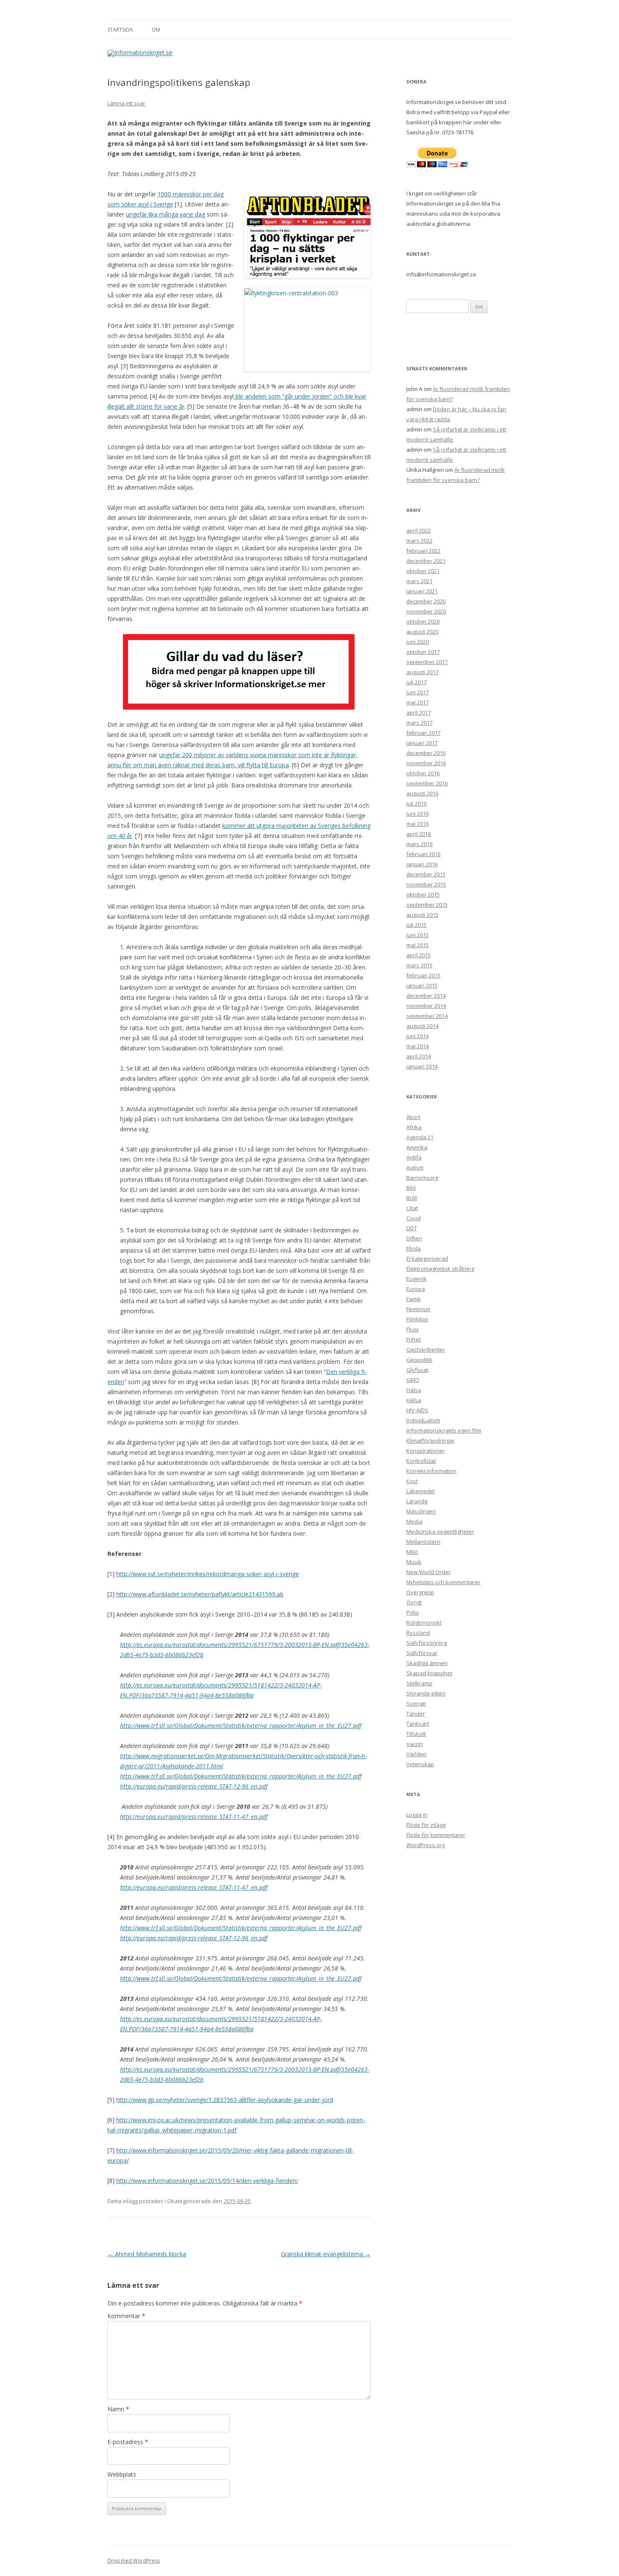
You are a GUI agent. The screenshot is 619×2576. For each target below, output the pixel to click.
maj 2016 (418, 824)
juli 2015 (416, 925)
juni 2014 (418, 1036)
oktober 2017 (423, 652)
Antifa (414, 1157)
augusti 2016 (422, 793)
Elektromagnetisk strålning (440, 1269)
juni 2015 (418, 935)
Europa (416, 1289)
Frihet (414, 1339)
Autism (415, 1168)
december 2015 (426, 874)
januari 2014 (422, 1066)
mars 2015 (419, 965)
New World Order (428, 1572)
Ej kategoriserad (427, 1259)
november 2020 (426, 611)
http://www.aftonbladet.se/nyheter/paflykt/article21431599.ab (200, 1594)
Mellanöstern (423, 1542)
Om (156, 30)
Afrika (414, 1127)
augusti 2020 (422, 632)
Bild (411, 1188)
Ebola (414, 1248)
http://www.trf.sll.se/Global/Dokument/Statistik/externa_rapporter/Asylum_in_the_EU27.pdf (241, 1726)
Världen (416, 1754)
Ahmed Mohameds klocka (147, 2254)
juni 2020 (418, 642)
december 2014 (426, 996)
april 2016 (419, 834)
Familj (414, 1299)
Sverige (416, 1703)
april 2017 (419, 712)
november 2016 (426, 763)
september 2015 (427, 905)
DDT (412, 1228)
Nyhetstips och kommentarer (443, 1582)
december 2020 (426, 601)
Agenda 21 (420, 1137)
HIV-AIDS (417, 1410)
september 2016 (427, 783)
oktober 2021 (423, 571)
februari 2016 (423, 854)
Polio (413, 1612)
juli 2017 (416, 682)
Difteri (414, 1238)
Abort (413, 1117)
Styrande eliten (426, 1693)
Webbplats (122, 2474)
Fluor (413, 1329)
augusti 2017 (422, 672)
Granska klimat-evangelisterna (326, 2254)
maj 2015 (418, 945)
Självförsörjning (427, 1643)
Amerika (417, 1147)
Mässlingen (421, 1511)
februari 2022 (423, 551)
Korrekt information (431, 1471)
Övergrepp (420, 1592)
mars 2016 (419, 844)
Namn (118, 2409)
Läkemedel (420, 1491)
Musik (414, 1562)
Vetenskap (420, 1764)
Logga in (417, 1815)
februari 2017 (423, 733)
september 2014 (427, 1016)
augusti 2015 (422, 915)
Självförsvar (422, 1653)
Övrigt (414, 1602)
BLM (412, 1198)
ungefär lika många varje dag (165, 214)
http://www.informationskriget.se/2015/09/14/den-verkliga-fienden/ (207, 2181)
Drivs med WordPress (133, 2561)
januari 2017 (422, 743)
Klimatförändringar (431, 1441)
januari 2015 (422, 985)
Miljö (412, 1552)
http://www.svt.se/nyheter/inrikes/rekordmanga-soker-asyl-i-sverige (208, 1574)
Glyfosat (417, 1370)
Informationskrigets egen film (444, 1430)
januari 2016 (422, 864)
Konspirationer (426, 1451)
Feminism (418, 1309)
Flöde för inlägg (426, 1825)
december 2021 (426, 561)
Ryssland (418, 1633)
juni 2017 (418, 692)
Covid (414, 1218)
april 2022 (419, 530)
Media (414, 1521)
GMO (413, 1380)
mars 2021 (419, 581)
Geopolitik (419, 1360)
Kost (412, 1481)
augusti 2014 (422, 1026)
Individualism (423, 1420)
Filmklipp (417, 1319)
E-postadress (128, 2442)
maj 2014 (418, 1046)
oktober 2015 (423, 894)
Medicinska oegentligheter (440, 1532)
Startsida (120, 30)
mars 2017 (419, 723)
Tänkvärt (418, 1724)
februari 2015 (423, 975)
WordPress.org (426, 1845)
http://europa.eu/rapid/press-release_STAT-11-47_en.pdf (194, 1817)
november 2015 (426, 884)
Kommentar (126, 2316)
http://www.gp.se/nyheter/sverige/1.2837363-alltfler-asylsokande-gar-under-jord (225, 2100)
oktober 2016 (423, 773)
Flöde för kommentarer (436, 1835)
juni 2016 (418, 814)
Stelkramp (419, 1683)
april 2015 (419, 955)
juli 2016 (416, 803)
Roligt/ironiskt (424, 1623)
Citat (412, 1208)
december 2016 (426, 753)
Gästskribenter (426, 1350)
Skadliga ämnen (427, 1663)
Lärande (417, 1501)
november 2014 (426, 1006)
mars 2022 (419, 541)
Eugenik (416, 1279)
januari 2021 (422, 591)
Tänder (416, 1714)
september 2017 (427, 662)
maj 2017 (418, 702)
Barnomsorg (422, 1178)
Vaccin (415, 1744)
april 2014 (419, 1056)
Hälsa (414, 1390)
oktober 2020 (423, 621)
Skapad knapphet (429, 1673)
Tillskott (416, 1734)
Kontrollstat (421, 1461)
